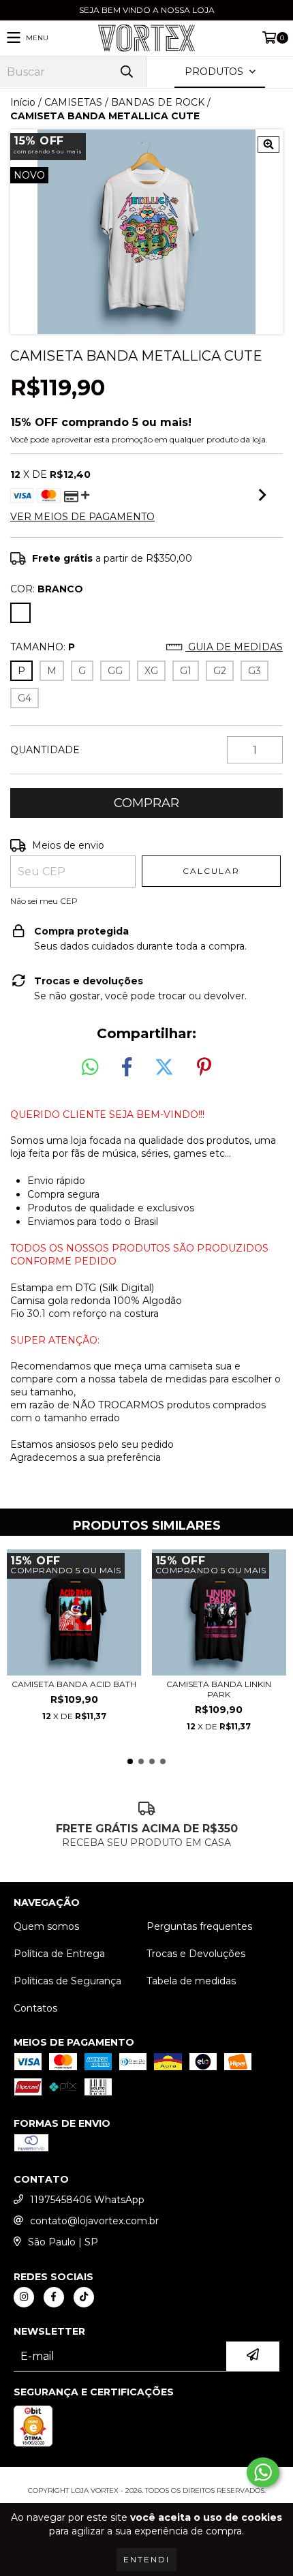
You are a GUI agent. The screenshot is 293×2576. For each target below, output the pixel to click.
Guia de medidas (234, 647)
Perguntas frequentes (199, 1926)
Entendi (146, 2559)
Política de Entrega (59, 1954)
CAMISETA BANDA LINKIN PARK (219, 1689)
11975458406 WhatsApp (87, 2200)
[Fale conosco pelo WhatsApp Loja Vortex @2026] (263, 2472)
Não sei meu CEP (44, 901)
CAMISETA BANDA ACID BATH (74, 1684)
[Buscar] (126, 72)
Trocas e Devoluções (196, 1954)
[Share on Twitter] (164, 1067)
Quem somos (46, 1926)
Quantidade (45, 750)
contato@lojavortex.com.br (94, 2221)
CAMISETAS (73, 102)
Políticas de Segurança (67, 1981)
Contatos (35, 2008)
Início (23, 102)
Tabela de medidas (191, 1981)
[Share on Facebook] (127, 1067)
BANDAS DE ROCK (158, 102)
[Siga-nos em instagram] (24, 2297)
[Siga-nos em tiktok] (84, 2297)
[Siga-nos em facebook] (54, 2297)
